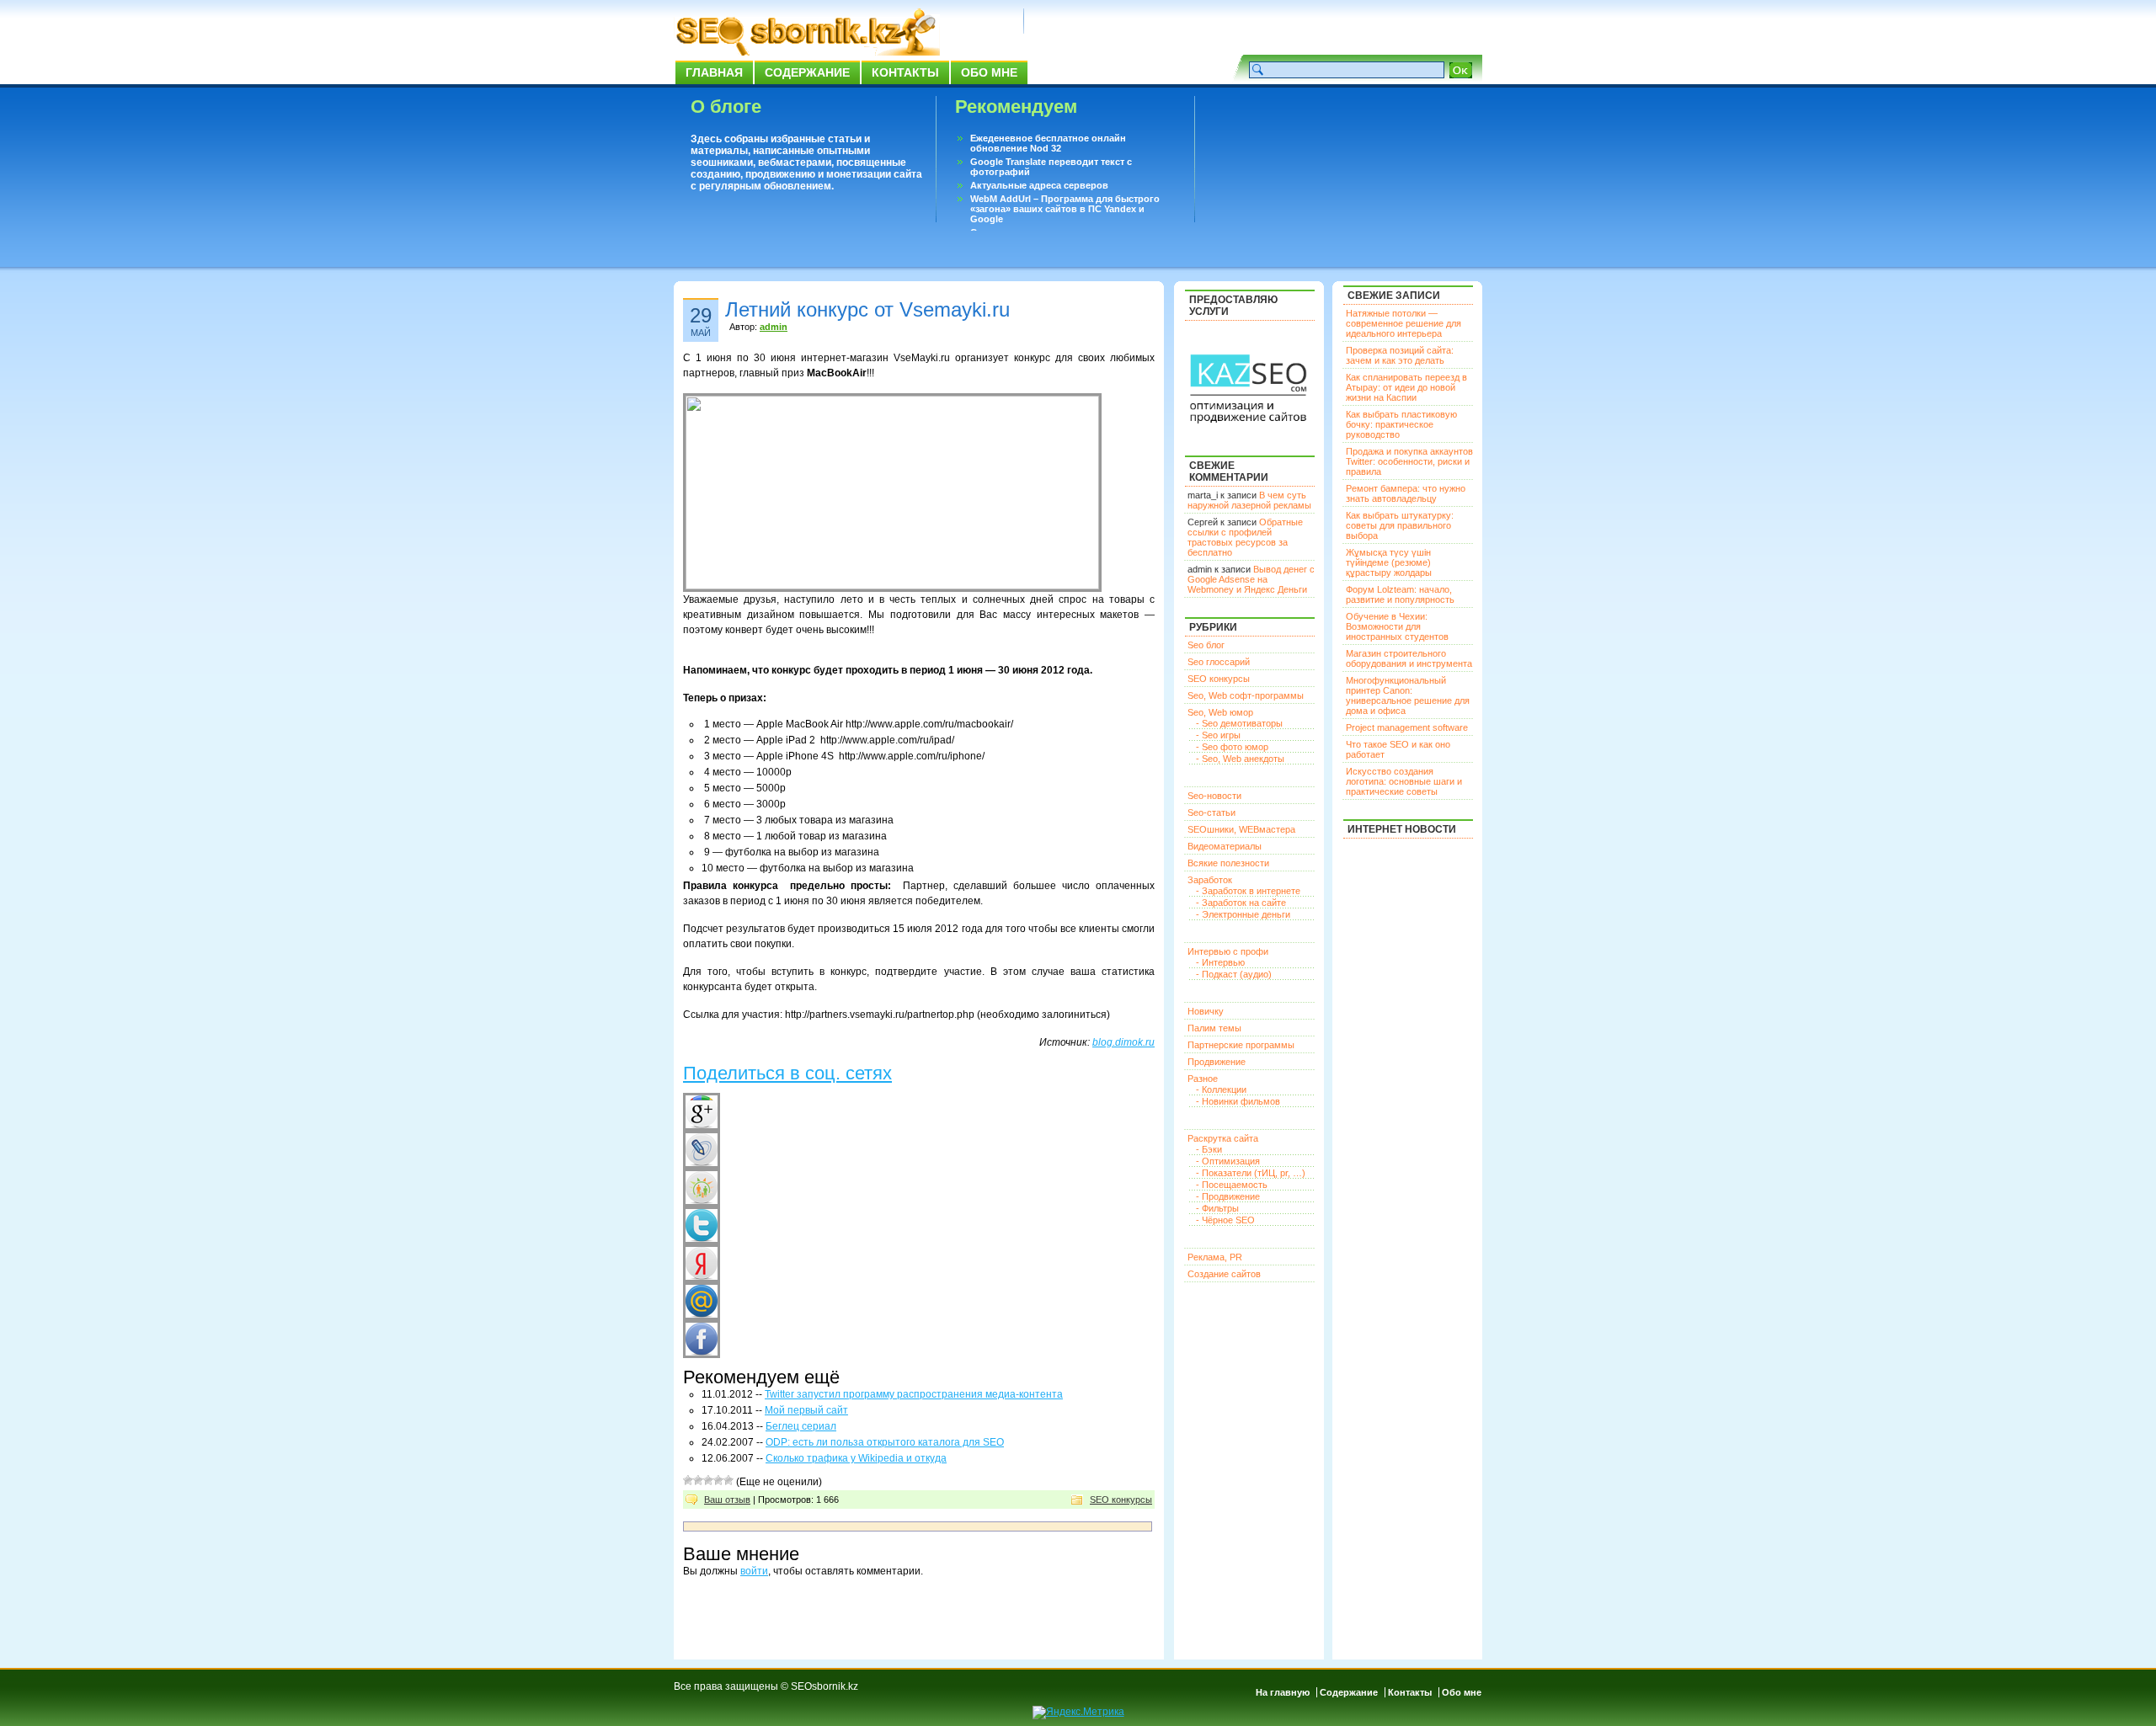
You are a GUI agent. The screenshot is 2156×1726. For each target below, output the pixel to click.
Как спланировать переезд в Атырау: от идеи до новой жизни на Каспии (1406, 387)
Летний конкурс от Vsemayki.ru (867, 309)
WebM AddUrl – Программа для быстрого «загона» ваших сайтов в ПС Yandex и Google (1065, 209)
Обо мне (989, 72)
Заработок (1210, 880)
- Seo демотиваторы (1239, 723)
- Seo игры (1218, 735)
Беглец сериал (801, 1426)
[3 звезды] (708, 1480)
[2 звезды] (698, 1480)
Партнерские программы (1241, 1045)
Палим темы (1214, 1028)
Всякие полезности (1228, 863)
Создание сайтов (1224, 1274)
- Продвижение (1228, 1196)
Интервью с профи (1228, 951)
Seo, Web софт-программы (1246, 695)
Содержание (807, 72)
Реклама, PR (1215, 1257)
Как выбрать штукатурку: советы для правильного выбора (1400, 525)
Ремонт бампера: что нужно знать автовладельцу (1406, 493)
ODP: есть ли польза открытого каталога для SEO (885, 1442)
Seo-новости (1214, 796)
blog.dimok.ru (1123, 1042)
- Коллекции (1221, 1089)
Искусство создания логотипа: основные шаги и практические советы (1404, 781)
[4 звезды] (718, 1480)
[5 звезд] (728, 1480)
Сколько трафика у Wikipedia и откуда (856, 1458)
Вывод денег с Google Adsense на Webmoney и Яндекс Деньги (1251, 579)
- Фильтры (1217, 1208)
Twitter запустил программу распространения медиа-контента (914, 1394)
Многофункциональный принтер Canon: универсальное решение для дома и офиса (1408, 695)
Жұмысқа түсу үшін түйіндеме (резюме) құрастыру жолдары (1389, 562)
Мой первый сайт (806, 1410)
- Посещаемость (1232, 1185)
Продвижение (1217, 1062)
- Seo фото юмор (1232, 747)
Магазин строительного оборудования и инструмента (1409, 658)
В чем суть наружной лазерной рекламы (1249, 500)
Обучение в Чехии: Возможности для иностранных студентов (1397, 626)
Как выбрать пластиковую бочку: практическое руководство (1401, 424)
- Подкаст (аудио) (1234, 974)
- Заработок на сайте (1241, 903)
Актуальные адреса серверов (1039, 185)
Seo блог (1206, 645)
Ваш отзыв (727, 1500)
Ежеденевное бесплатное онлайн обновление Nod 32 (1048, 143)
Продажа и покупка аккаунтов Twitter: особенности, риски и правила (1409, 461)
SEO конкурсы (1121, 1500)
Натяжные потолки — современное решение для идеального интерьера (1404, 323)
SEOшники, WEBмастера (1241, 829)
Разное (1203, 1079)
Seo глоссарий (1219, 662)
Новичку (1206, 1011)
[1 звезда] (688, 1480)
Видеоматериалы (1225, 846)
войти (754, 1571)
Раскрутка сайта (1223, 1138)
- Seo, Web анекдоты (1240, 759)
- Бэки (1209, 1149)
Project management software (1407, 727)
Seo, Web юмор (1220, 712)
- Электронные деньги (1243, 914)
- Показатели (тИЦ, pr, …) (1251, 1173)
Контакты (905, 72)
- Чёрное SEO (1225, 1220)
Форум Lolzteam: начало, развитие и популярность (1400, 594)
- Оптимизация (1228, 1161)
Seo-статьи (1211, 812)
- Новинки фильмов (1238, 1101)
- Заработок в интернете (1248, 891)
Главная (714, 72)
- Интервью (1220, 962)
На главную (1283, 1692)
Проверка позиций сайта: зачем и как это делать (1400, 355)
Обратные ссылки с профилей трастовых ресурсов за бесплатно (1245, 537)
